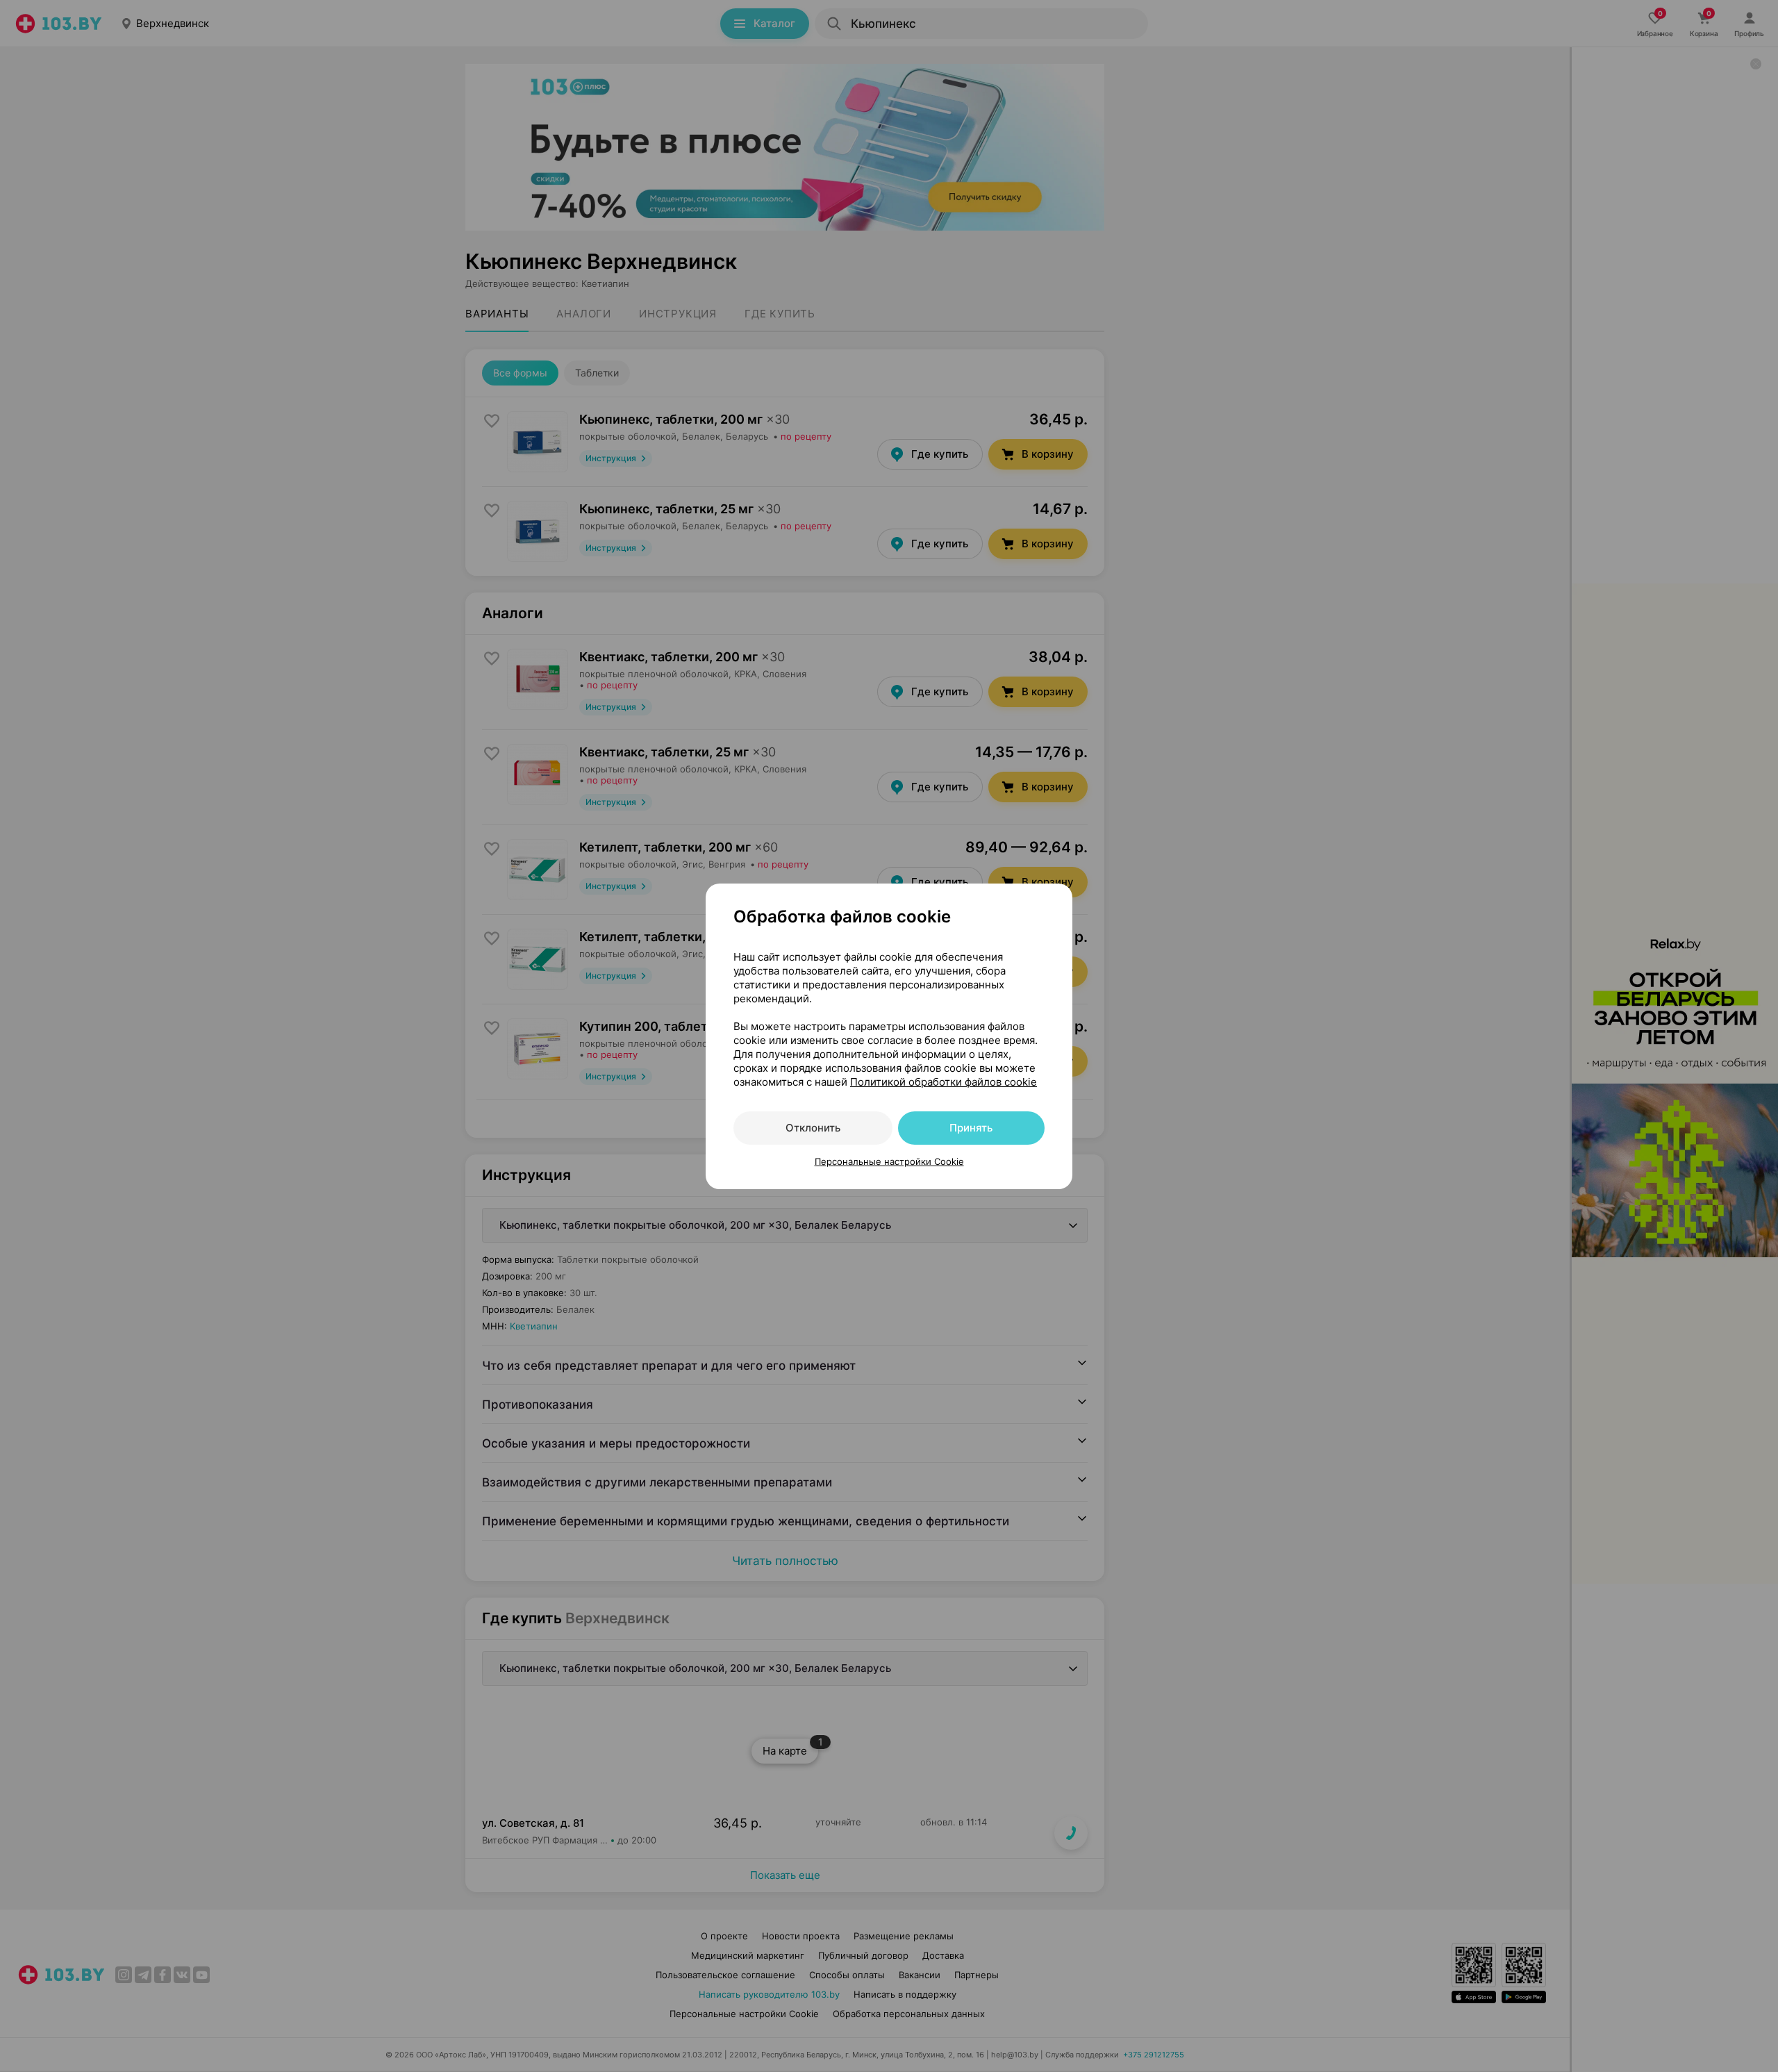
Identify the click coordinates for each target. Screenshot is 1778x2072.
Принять (971, 1128)
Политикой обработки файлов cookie (944, 1082)
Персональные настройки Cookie (889, 1161)
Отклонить (813, 1128)
